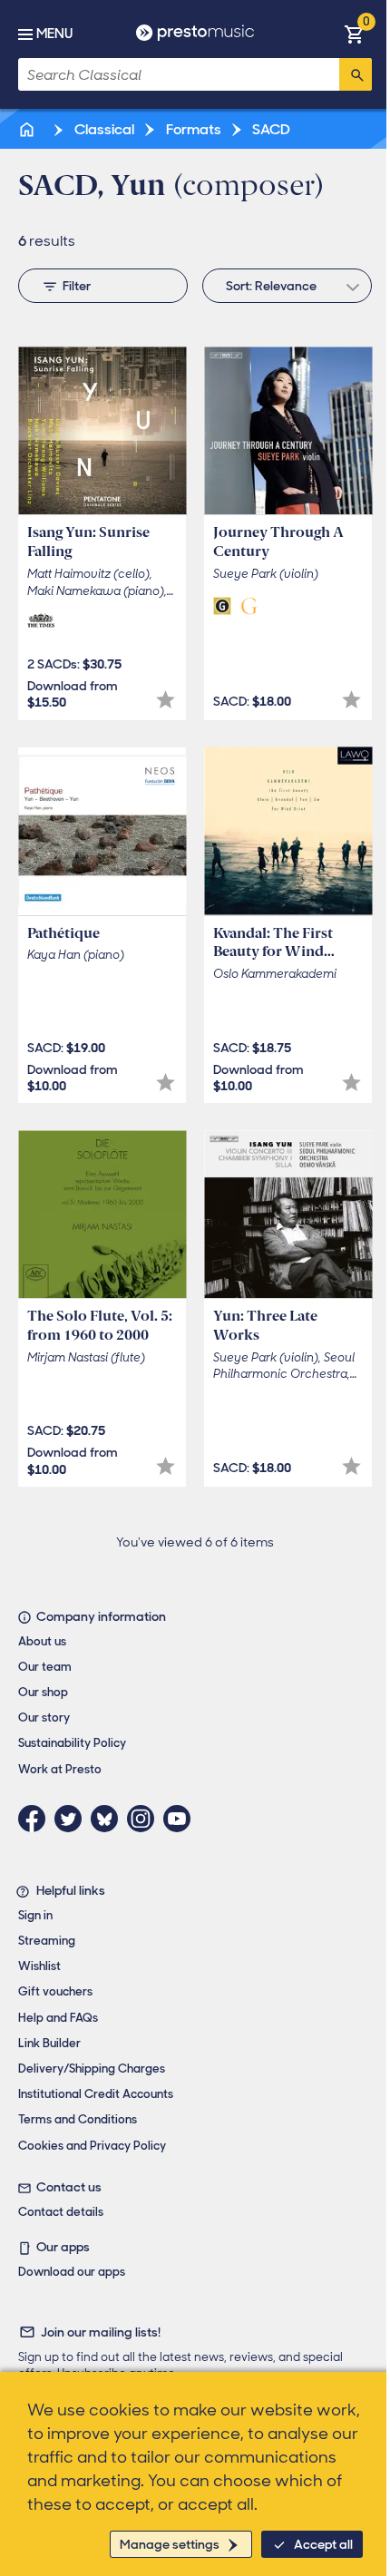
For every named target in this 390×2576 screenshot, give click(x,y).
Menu (54, 34)
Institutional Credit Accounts (96, 2094)
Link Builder (49, 2043)
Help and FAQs (58, 2018)
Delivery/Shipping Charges (92, 2069)
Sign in (35, 1915)
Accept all (323, 2544)
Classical (103, 129)
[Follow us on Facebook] (36, 1819)
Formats (192, 129)
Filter (77, 286)
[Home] (28, 129)
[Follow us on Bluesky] (109, 1819)
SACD (270, 129)
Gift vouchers (55, 1991)
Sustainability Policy (72, 1743)
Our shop (43, 1692)
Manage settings (170, 2544)
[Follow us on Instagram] (145, 1819)
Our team (45, 1667)
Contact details (61, 2212)
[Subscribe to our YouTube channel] (181, 1819)
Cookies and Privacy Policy (92, 2146)
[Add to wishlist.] (166, 700)
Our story (44, 1717)
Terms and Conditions (78, 2119)
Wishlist (39, 1966)
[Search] (356, 74)
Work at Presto (60, 1769)
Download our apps (72, 2272)
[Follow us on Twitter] (73, 1819)
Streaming (47, 1941)
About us (42, 1641)
